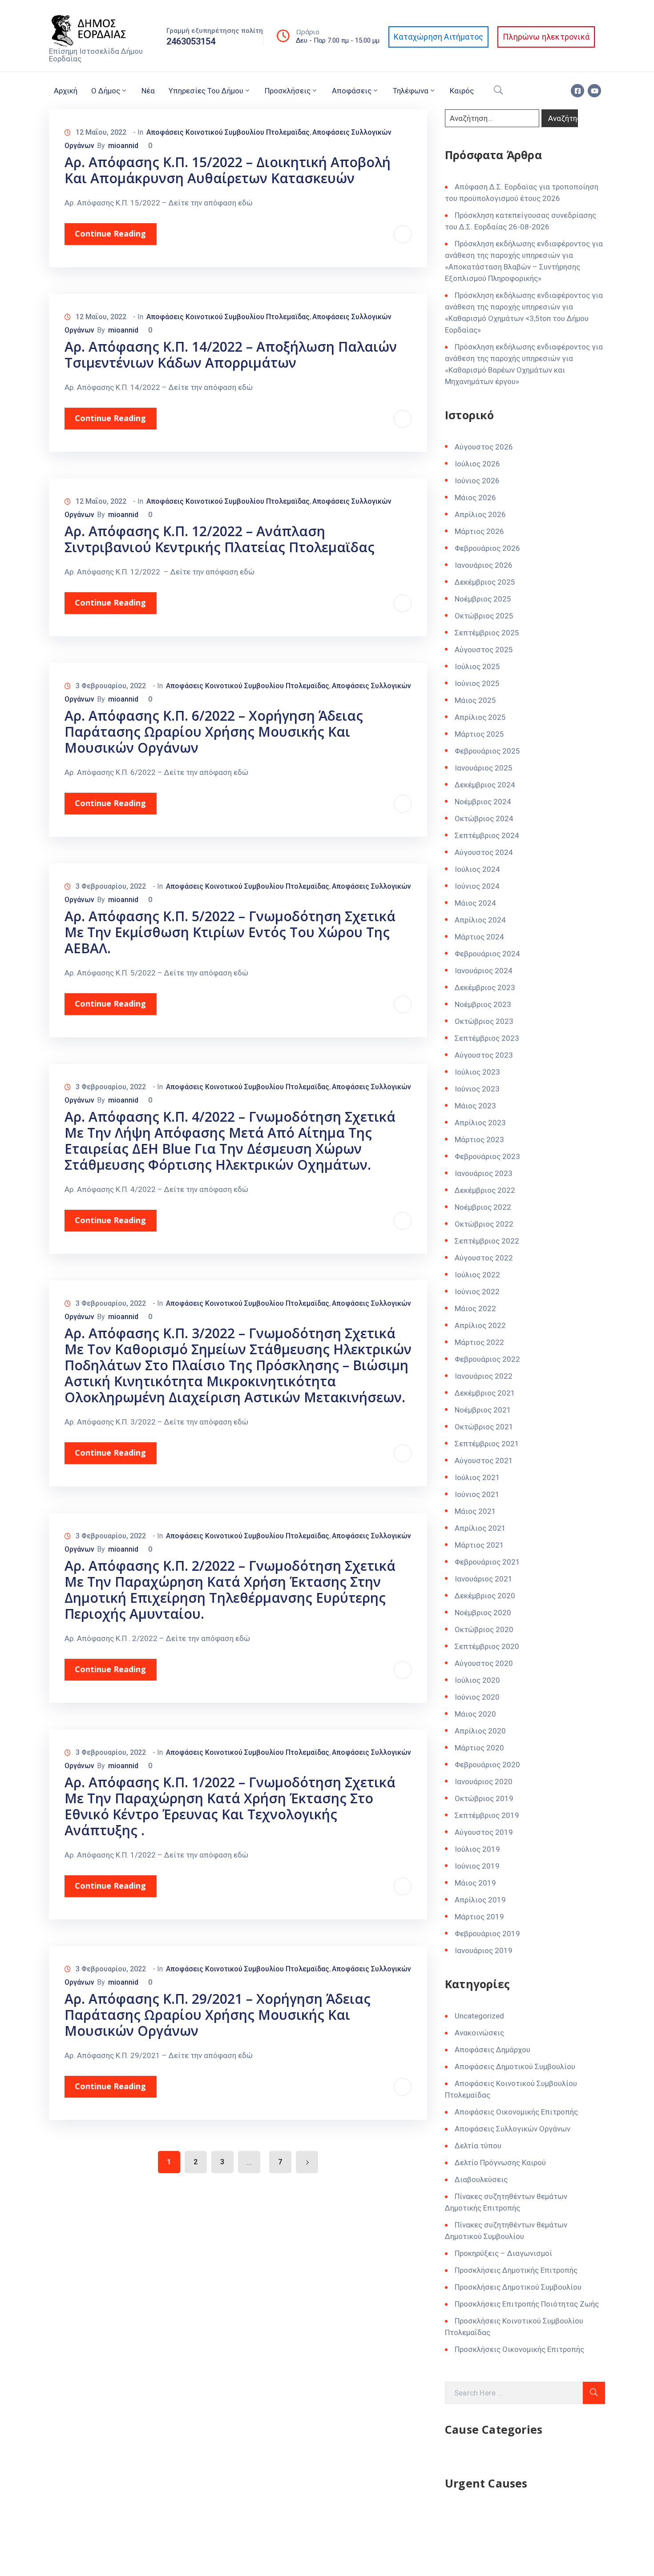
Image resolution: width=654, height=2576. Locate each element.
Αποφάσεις (352, 91)
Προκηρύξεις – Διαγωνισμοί (503, 2253)
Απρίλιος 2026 (480, 514)
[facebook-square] (577, 91)
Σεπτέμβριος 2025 (487, 633)
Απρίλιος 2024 (480, 920)
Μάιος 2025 (475, 700)
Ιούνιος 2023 (477, 1089)
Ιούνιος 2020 (477, 1697)
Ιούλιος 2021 (477, 1477)
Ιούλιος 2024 (477, 869)
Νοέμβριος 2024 (483, 802)
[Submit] (594, 2393)
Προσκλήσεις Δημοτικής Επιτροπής (516, 2270)
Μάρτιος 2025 (479, 734)
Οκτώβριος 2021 (484, 1427)
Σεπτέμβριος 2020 (487, 1646)
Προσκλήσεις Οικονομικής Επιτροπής (519, 2349)
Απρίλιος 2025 (480, 717)
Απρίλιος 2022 (480, 1325)
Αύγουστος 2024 (484, 852)
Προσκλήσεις (288, 91)
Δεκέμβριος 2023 (485, 987)
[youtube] (594, 91)
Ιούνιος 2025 (477, 683)
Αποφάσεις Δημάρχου (493, 2050)
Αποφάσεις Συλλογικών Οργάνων (513, 2129)
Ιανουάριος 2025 (484, 768)
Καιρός (462, 91)
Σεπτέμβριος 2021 (487, 1444)
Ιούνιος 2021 (477, 1494)
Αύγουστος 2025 (484, 650)
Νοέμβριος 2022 (483, 1207)
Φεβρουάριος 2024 (487, 954)
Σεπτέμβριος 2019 (487, 1815)
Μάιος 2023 (475, 1106)
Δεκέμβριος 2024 (485, 785)
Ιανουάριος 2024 (484, 971)
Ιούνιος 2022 (477, 1292)
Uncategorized (479, 2016)
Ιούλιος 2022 (477, 1275)
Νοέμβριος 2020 (483, 1613)
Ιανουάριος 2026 (484, 565)
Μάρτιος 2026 (479, 531)
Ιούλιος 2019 (477, 1849)
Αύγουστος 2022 (484, 1258)
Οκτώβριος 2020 (484, 1629)
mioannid (123, 146)
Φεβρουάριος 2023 (487, 1156)
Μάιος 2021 (475, 1511)
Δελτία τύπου (478, 2146)
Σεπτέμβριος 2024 (487, 835)
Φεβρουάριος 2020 (487, 1765)
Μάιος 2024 (475, 903)
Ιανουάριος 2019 (484, 1950)
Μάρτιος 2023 (479, 1140)
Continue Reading (110, 233)
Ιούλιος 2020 (477, 1680)
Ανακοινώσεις (479, 2033)
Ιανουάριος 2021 (484, 1579)
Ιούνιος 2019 (477, 1866)
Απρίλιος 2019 (480, 1900)
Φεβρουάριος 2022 (487, 1359)
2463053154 (191, 41)
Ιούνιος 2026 (477, 481)
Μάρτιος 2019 (479, 1917)
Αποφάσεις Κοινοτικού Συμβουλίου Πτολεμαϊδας (228, 132)
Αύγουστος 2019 (484, 1832)
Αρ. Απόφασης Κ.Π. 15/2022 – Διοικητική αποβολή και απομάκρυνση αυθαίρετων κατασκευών (228, 170)
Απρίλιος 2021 (480, 1528)
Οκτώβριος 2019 (484, 1798)
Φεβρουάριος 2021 (487, 1562)
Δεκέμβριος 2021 (485, 1393)
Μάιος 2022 (475, 1308)
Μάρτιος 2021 (479, 1545)
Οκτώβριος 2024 (484, 819)
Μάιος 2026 (475, 498)
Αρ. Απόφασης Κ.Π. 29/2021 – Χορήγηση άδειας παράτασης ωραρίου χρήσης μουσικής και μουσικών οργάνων (218, 2015)
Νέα (148, 91)
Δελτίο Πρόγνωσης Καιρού (500, 2163)
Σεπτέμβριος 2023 (487, 1038)
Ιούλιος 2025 (477, 666)
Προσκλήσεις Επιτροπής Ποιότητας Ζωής (527, 2304)
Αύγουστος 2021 (484, 1461)
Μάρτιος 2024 (479, 937)
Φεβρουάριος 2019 (487, 1934)
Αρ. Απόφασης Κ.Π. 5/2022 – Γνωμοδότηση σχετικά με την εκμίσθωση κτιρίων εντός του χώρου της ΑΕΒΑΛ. (230, 932)
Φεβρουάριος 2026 (487, 548)
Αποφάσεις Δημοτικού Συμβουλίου (515, 2066)
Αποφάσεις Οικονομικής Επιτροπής (516, 2112)
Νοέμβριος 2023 (483, 1004)
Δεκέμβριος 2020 (485, 1596)
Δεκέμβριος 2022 (485, 1190)
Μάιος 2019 (475, 1883)
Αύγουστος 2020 (484, 1663)
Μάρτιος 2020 (479, 1748)
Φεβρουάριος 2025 (487, 751)
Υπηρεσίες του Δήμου (206, 91)
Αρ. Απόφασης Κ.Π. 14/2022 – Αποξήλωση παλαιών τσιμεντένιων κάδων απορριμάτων (231, 355)
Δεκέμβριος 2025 (485, 582)
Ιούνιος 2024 (477, 886)
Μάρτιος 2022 (479, 1342)
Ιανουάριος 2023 (484, 1173)
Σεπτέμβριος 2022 (487, 1241)
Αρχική (66, 91)
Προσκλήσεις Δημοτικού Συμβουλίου (518, 2287)
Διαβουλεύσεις (481, 2179)
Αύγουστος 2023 (484, 1055)
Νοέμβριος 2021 (483, 1410)
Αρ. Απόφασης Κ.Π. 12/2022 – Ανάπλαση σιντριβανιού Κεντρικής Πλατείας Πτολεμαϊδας (220, 539)
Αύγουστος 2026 (484, 447)
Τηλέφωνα (411, 91)
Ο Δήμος (106, 91)
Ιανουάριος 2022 (484, 1376)
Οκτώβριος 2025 (484, 616)
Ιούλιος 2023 (477, 1072)
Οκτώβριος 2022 (484, 1224)
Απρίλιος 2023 (480, 1123)
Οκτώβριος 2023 (484, 1021)
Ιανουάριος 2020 (484, 1782)
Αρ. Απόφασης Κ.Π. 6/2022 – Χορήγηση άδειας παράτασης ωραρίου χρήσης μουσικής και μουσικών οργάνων (214, 732)
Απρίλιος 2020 (480, 1731)
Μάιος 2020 (475, 1714)
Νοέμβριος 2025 (483, 599)
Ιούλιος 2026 (477, 464)
